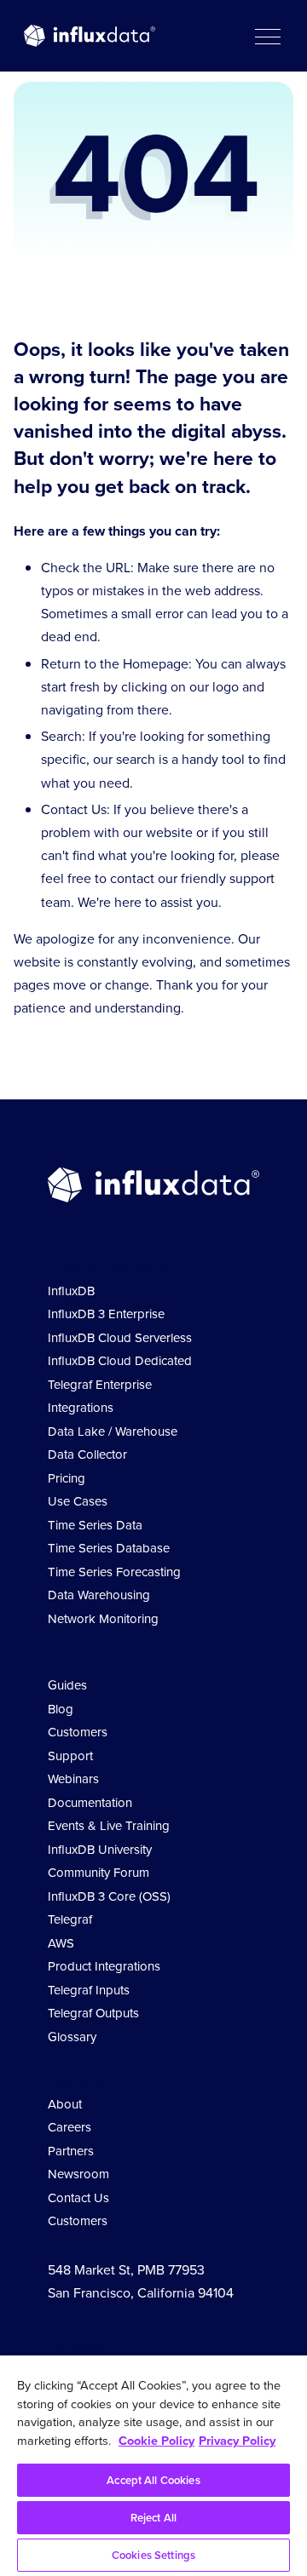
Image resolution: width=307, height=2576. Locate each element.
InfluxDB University (100, 1850)
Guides (67, 1685)
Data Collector (87, 1454)
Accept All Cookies (153, 2480)
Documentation (90, 1803)
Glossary (72, 2037)
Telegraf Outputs (93, 2013)
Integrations (81, 1408)
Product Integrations (104, 1966)
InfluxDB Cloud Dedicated (120, 1361)
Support (70, 1756)
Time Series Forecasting (114, 1572)
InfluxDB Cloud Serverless (120, 1338)
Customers (78, 1732)
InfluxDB (71, 1291)
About (65, 2104)
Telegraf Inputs (89, 1990)
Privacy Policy (237, 2441)
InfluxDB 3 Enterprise (106, 1314)
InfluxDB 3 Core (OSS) (109, 1896)
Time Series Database (109, 1548)
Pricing (67, 1478)
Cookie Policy (156, 2441)
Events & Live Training (109, 1826)
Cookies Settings (153, 2555)
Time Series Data (95, 1525)
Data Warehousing (99, 1595)
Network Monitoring (103, 1619)
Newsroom (78, 2174)
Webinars (73, 1779)
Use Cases (78, 1501)
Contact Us (78, 2198)
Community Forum (98, 1873)
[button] (267, 36)
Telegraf (70, 1919)
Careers (70, 2127)
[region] (153, 2466)
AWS (61, 1943)
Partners (71, 2151)
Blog (61, 1709)
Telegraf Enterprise (100, 1385)
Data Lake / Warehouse (113, 1431)
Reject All (153, 2518)
